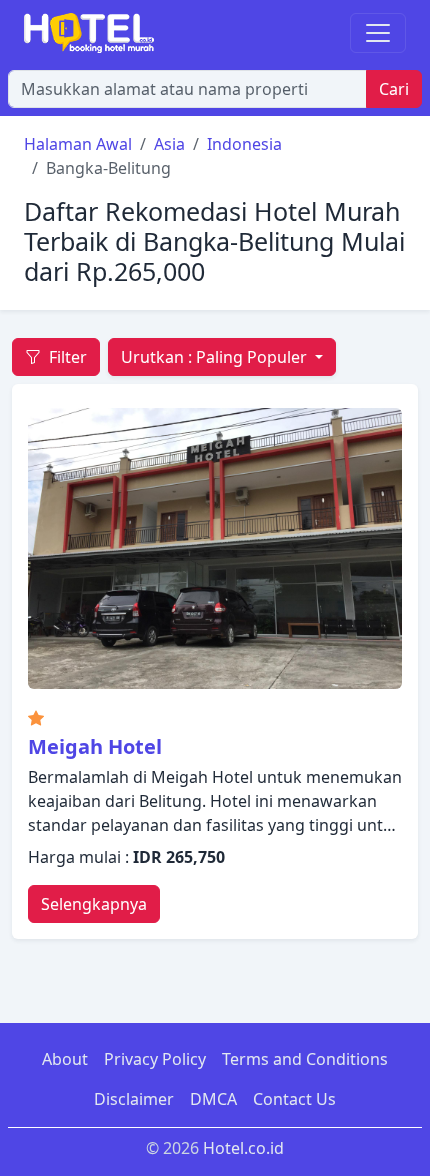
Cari (394, 89)
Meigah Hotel (95, 746)
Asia (169, 144)
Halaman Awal (78, 144)
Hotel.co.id (243, 1148)
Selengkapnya (94, 904)
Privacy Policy (155, 1059)
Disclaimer (134, 1099)
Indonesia (244, 144)
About (65, 1059)
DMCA (213, 1099)
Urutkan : (214, 357)
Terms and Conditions (305, 1059)
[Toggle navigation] (378, 33)
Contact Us (294, 1099)
